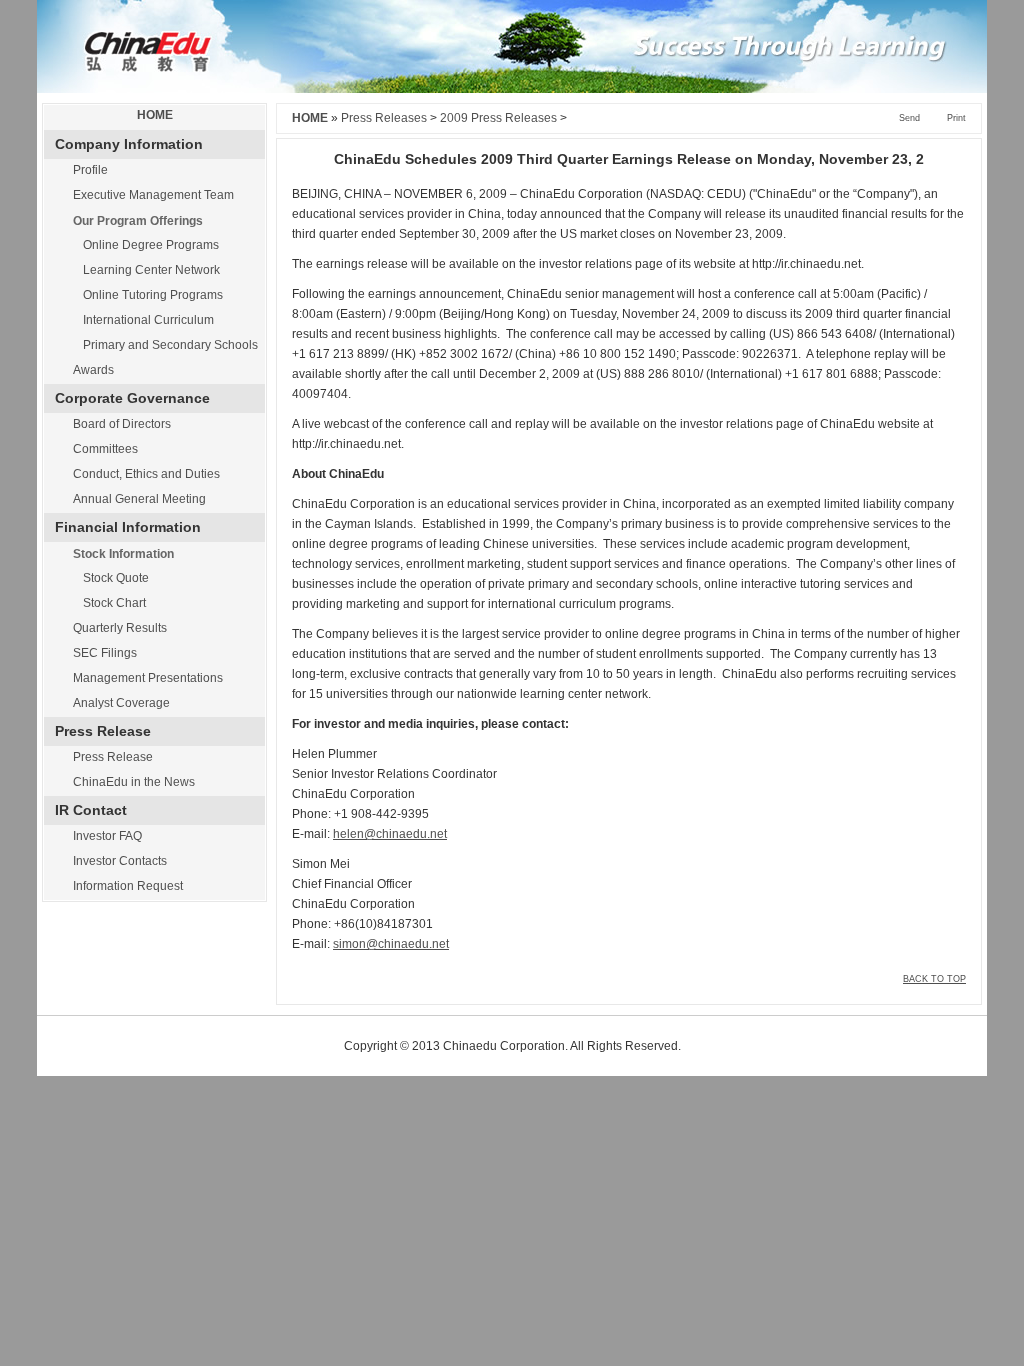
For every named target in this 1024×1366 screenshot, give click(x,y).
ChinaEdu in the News (134, 782)
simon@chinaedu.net (391, 944)
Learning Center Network (151, 270)
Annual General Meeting (139, 499)
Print (956, 118)
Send (909, 118)
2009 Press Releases (498, 118)
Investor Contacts (120, 861)
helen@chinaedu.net (390, 834)
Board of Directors (122, 424)
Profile (90, 170)
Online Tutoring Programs (153, 295)
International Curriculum (148, 320)
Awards (93, 370)
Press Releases (384, 118)
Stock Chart (114, 603)
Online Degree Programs (151, 245)
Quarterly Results (120, 628)
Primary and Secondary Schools (170, 345)
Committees (105, 449)
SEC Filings (105, 653)
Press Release (113, 757)
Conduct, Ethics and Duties (146, 474)
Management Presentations (148, 678)
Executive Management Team (153, 195)
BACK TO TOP (934, 979)
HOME (155, 115)
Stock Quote (116, 578)
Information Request (128, 886)
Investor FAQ (107, 836)
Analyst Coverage (121, 703)
